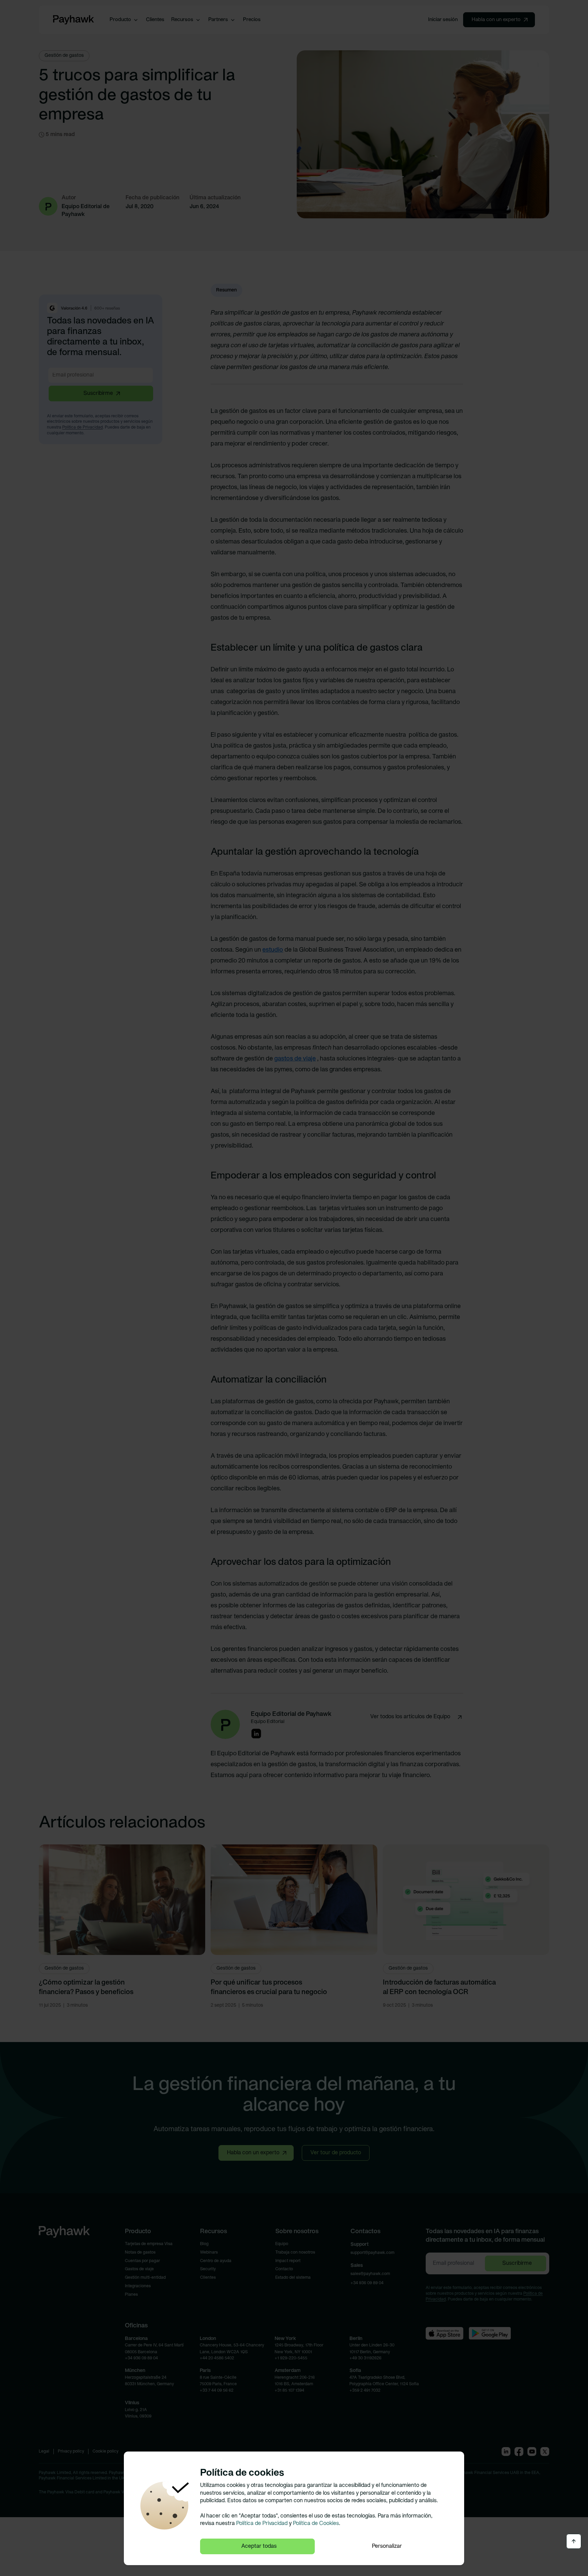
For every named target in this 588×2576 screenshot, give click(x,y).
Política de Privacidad (262, 2524)
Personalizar (387, 2546)
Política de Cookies (316, 2524)
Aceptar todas (259, 2546)
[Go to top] (574, 2541)
